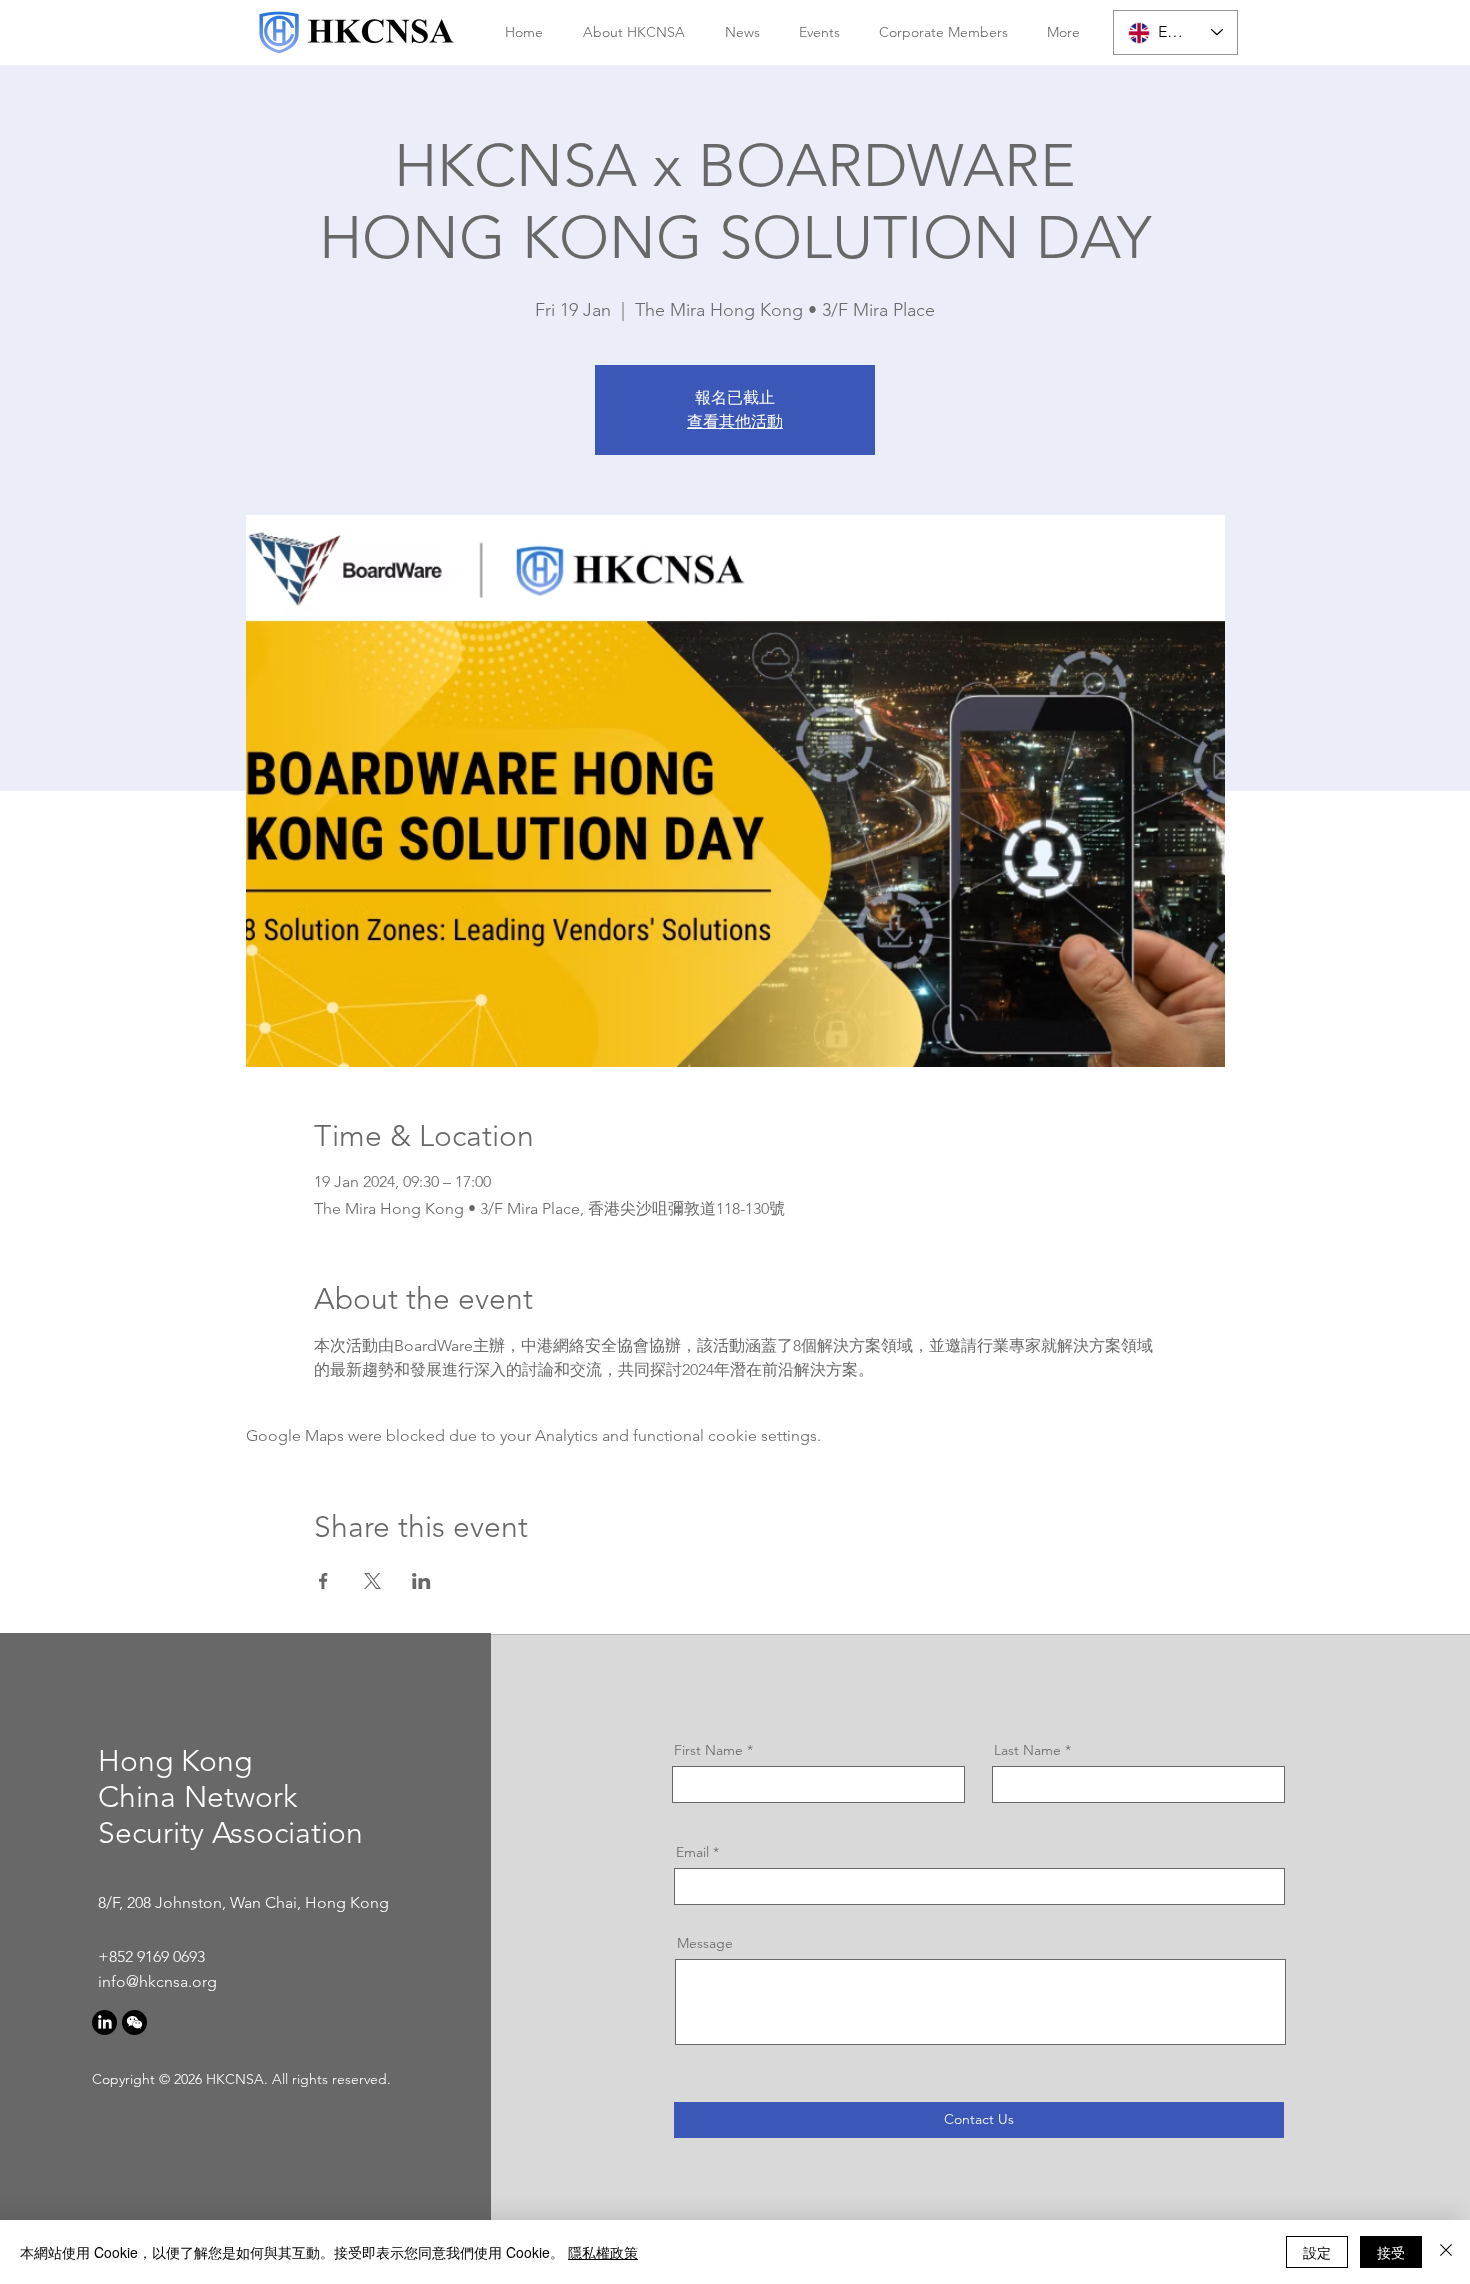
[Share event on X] (372, 1581)
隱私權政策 (603, 2252)
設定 (1317, 2252)
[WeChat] (134, 2022)
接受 (1391, 2252)
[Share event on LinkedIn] (421, 1581)
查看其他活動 (735, 421)
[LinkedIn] (104, 2022)
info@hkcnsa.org (157, 1981)
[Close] (1446, 2252)
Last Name (1027, 1750)
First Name (708, 1750)
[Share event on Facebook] (323, 1581)
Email (692, 1852)
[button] (629, 32)
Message (705, 1943)
